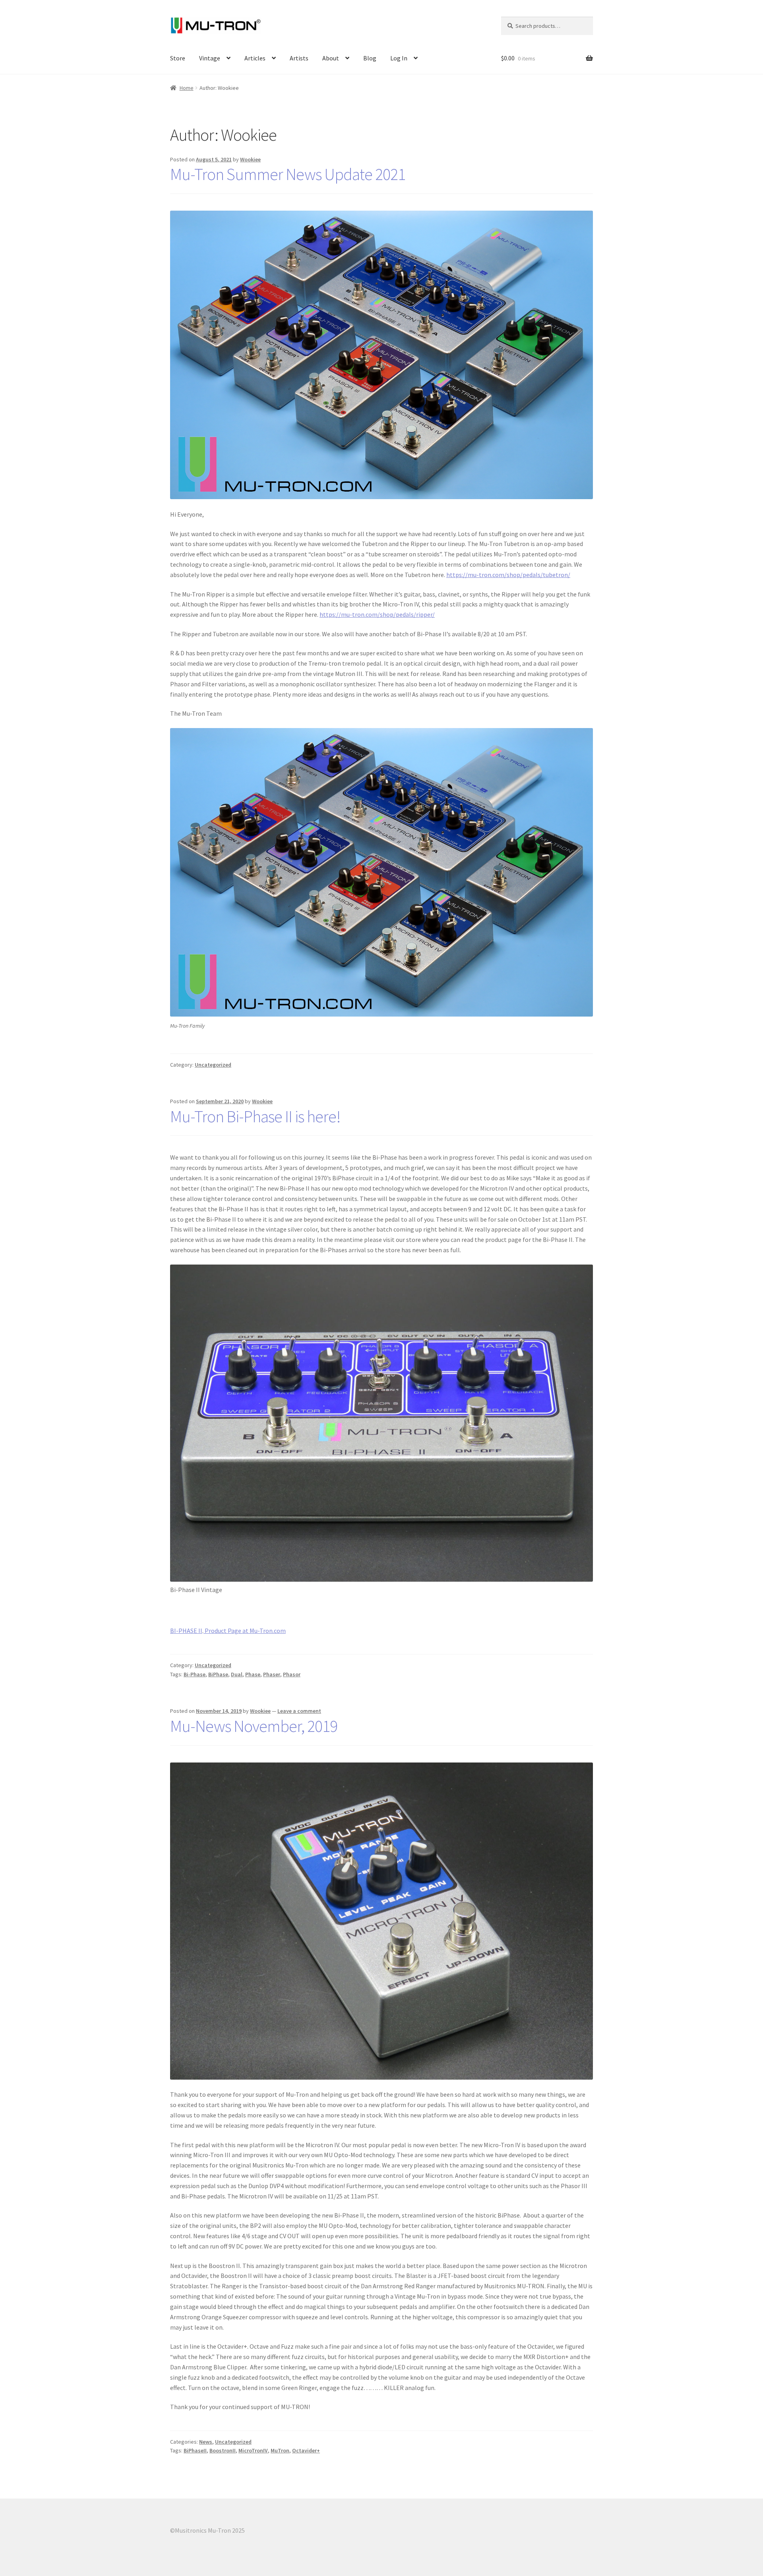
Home (187, 88)
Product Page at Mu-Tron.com (245, 1631)
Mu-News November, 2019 (254, 1726)
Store (178, 58)
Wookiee (250, 159)
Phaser (272, 1674)
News (206, 2442)
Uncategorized (213, 1065)
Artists (299, 58)
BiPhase (218, 1674)
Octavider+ (306, 2450)
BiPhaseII (195, 2450)
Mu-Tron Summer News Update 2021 (288, 174)
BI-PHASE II (186, 1631)
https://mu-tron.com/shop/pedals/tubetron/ (508, 575)
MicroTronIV (253, 2450)
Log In (399, 58)
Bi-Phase (195, 1674)
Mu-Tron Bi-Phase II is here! (255, 1116)
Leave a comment (299, 1711)
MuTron (280, 2450)
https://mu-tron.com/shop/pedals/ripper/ (377, 614)
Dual (237, 1674)
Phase (253, 1674)
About (331, 58)
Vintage (210, 58)
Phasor (292, 1674)
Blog (370, 58)
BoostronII (223, 2450)
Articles (255, 58)
